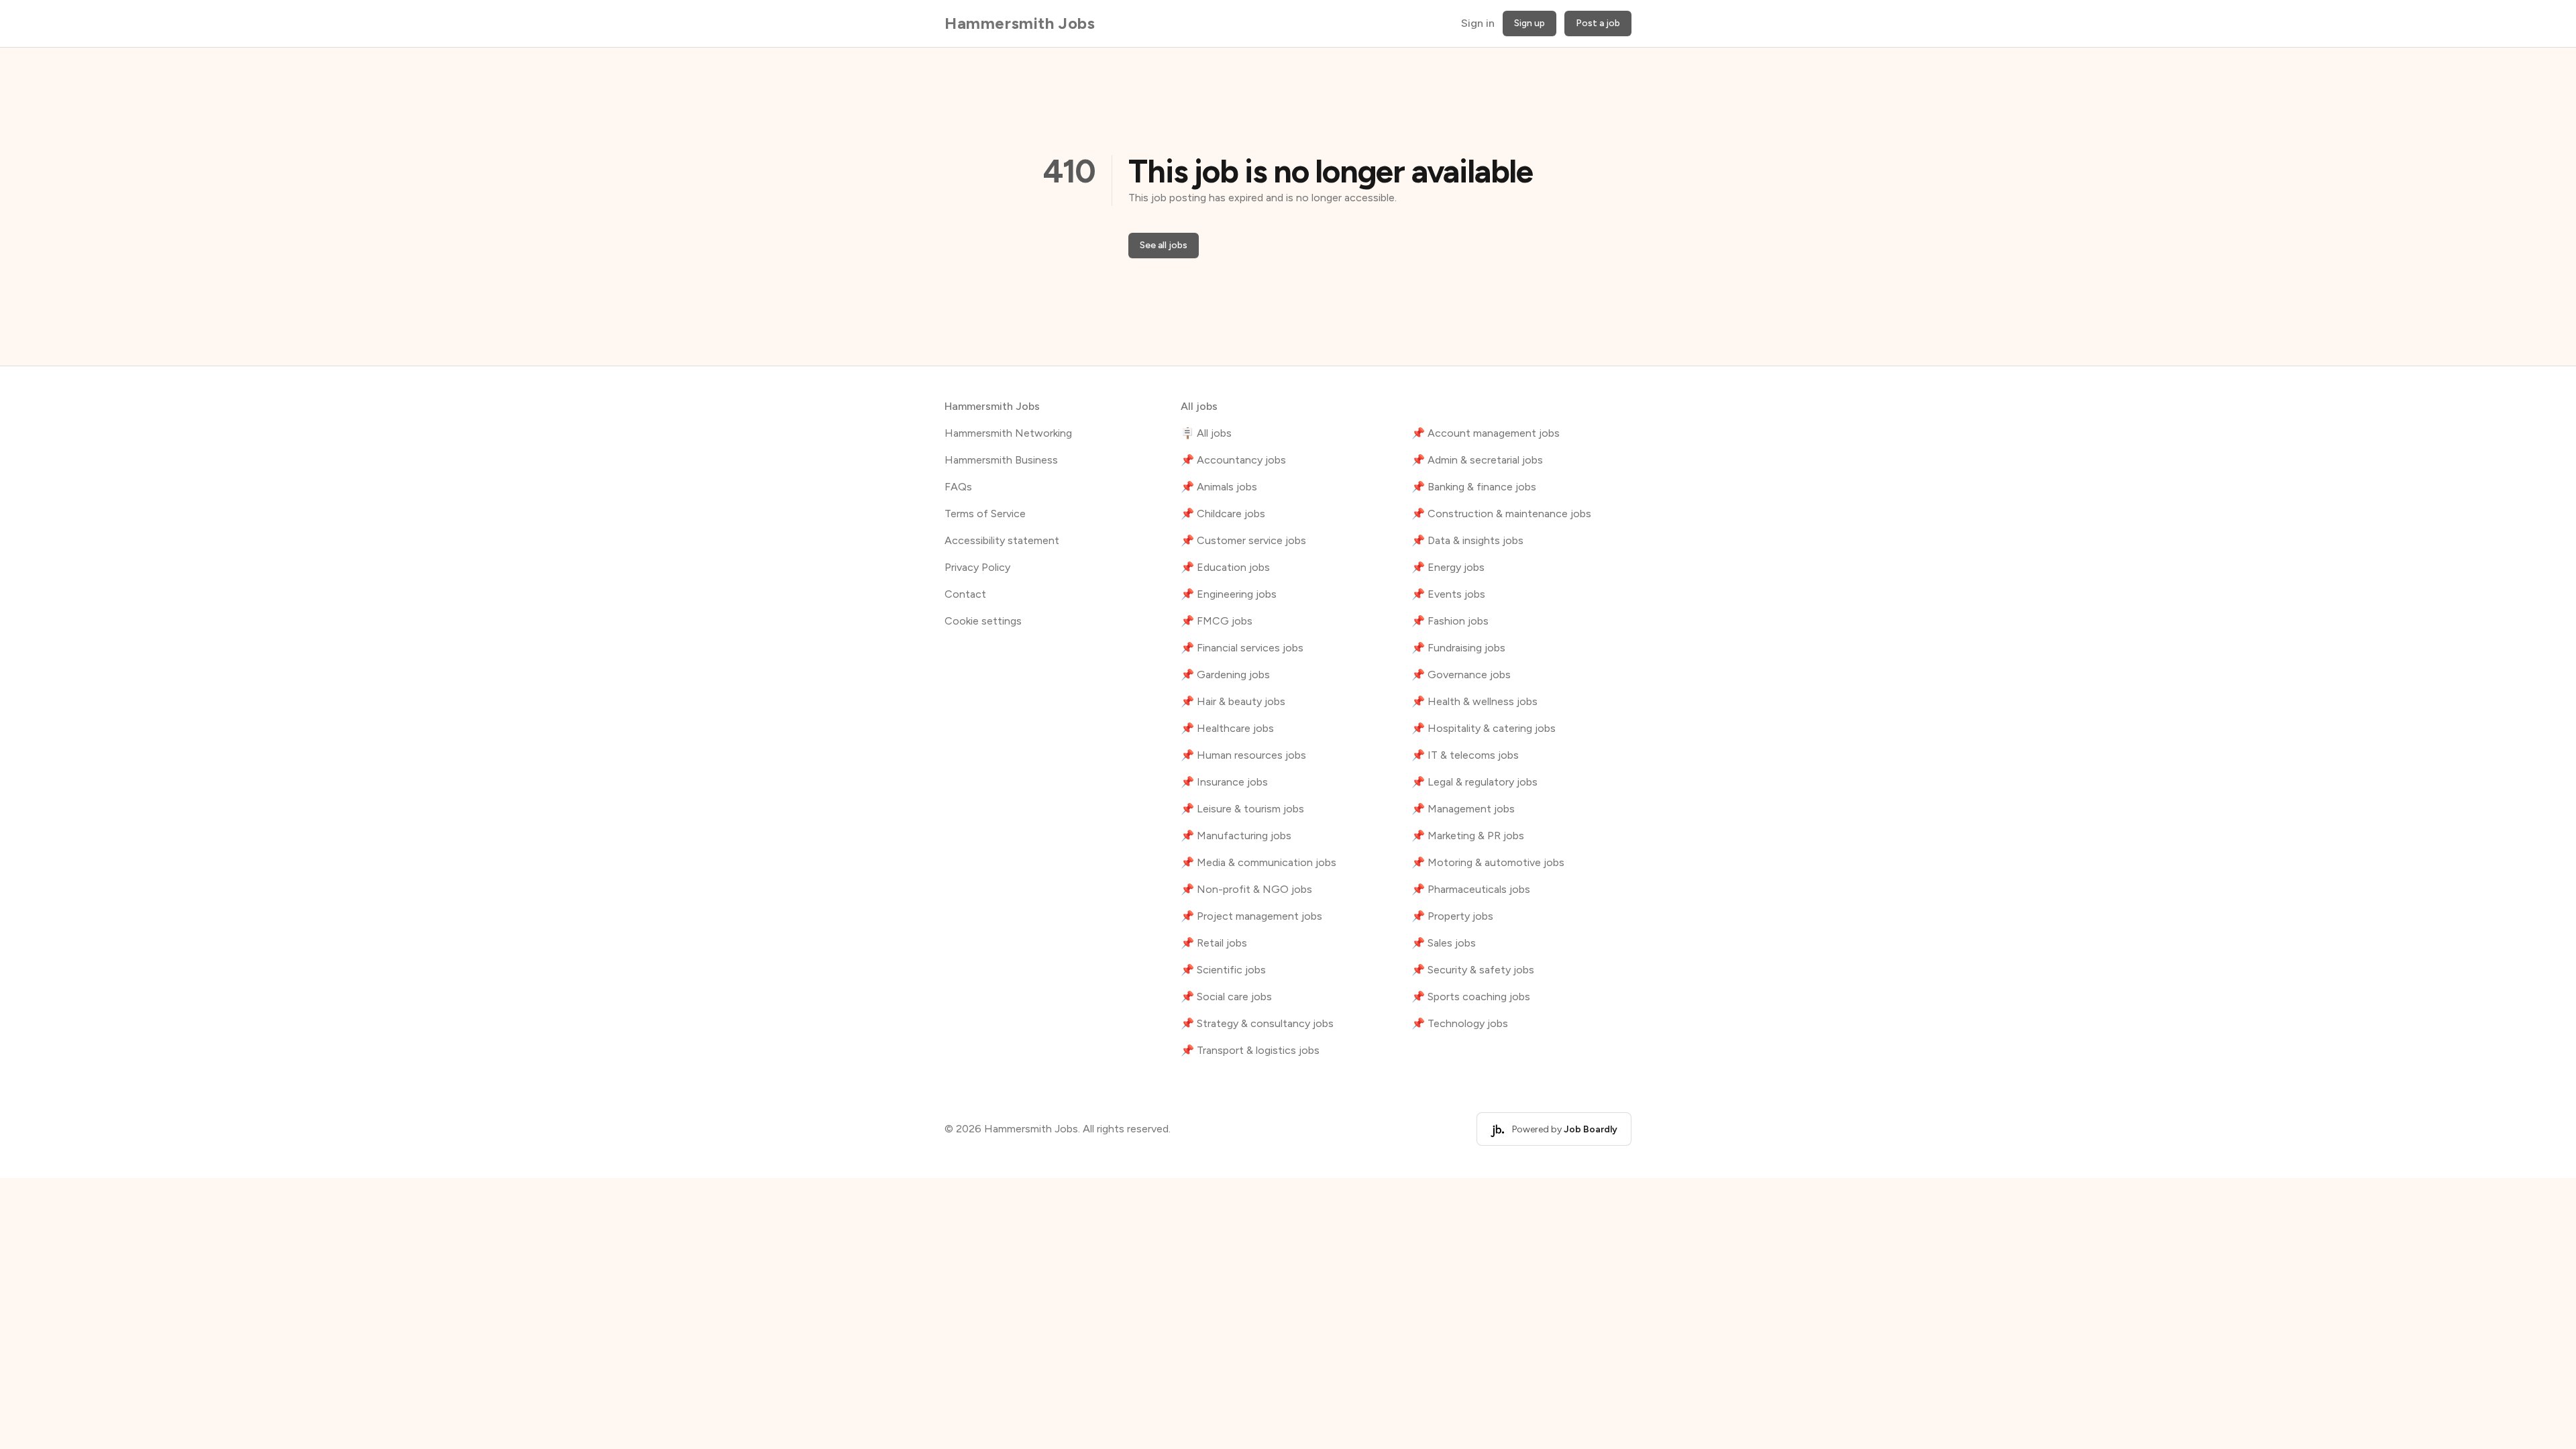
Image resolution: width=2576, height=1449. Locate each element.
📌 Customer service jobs (1243, 540)
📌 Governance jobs (1461, 675)
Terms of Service (985, 514)
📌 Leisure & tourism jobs (1242, 809)
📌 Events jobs (1448, 594)
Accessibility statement (1002, 540)
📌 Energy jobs (1448, 567)
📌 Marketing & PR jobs (1468, 836)
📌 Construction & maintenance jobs (1501, 514)
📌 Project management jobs (1251, 916)
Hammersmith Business (1001, 460)
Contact (965, 594)
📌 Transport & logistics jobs (1250, 1050)
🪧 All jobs (1206, 433)
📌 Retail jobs (1214, 943)
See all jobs (1164, 245)
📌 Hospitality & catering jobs (1484, 728)
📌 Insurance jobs (1224, 782)
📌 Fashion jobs (1450, 621)
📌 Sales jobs (1444, 943)
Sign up (1529, 23)
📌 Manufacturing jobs (1236, 836)
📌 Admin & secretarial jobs (1477, 460)
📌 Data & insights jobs (1467, 540)
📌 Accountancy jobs (1233, 460)
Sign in (1478, 23)
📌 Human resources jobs (1243, 755)
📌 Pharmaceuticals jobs (1471, 889)
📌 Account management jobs (1486, 433)
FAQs (958, 487)
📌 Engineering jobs (1229, 594)
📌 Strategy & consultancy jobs (1257, 1023)
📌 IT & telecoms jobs (1465, 755)
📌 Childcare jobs (1223, 514)
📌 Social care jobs (1226, 997)
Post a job (1598, 23)
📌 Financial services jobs (1242, 648)
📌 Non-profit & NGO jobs (1246, 889)
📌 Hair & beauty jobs (1233, 701)
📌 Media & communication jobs (1258, 862)
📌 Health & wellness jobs (1474, 701)
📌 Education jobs (1225, 567)
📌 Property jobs (1452, 916)
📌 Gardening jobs (1225, 675)
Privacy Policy (977, 567)
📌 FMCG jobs (1217, 621)
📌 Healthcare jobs (1227, 728)
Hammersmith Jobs (1020, 23)
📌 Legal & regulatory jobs (1474, 782)
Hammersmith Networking (1008, 433)
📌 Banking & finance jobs (1474, 487)
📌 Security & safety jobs (1473, 970)
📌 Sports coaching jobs (1471, 997)
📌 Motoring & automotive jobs (1488, 862)
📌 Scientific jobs (1223, 970)
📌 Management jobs (1463, 809)
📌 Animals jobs (1219, 487)
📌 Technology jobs (1460, 1023)
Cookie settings (983, 621)
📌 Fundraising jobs (1458, 648)
